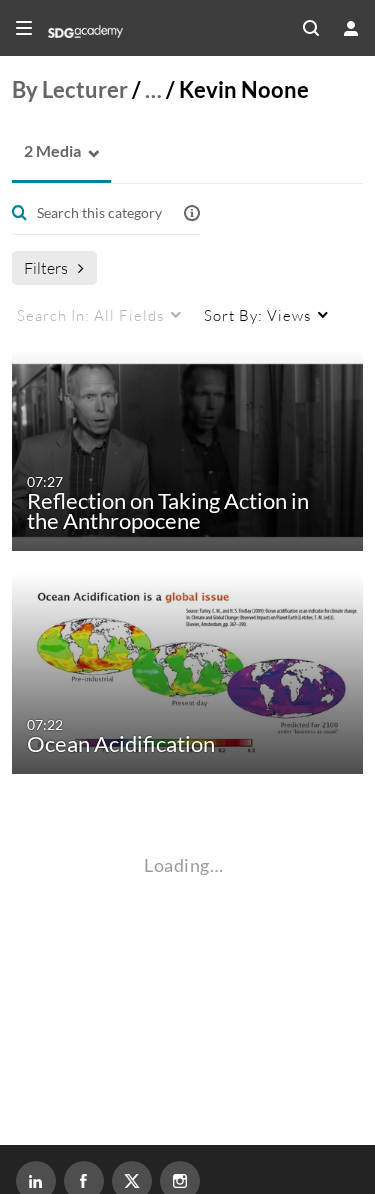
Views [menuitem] (257, 315)
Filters (46, 267)
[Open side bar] (24, 28)
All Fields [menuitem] (90, 315)
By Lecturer (70, 89)
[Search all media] (311, 28)
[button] (46, 151)
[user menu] (351, 28)
